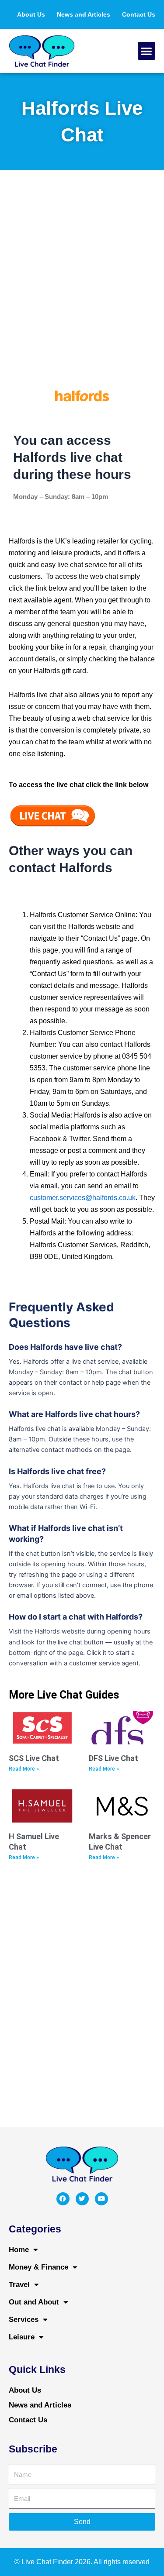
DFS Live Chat (113, 1758)
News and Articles (84, 14)
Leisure (22, 2337)
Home (19, 2250)
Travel (19, 2285)
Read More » (24, 1769)
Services (24, 2320)
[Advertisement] (82, 274)
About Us (31, 14)
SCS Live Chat (34, 1758)
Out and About (34, 2302)
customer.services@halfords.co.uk (83, 1198)
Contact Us (139, 14)
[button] (147, 51)
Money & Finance (38, 2267)
